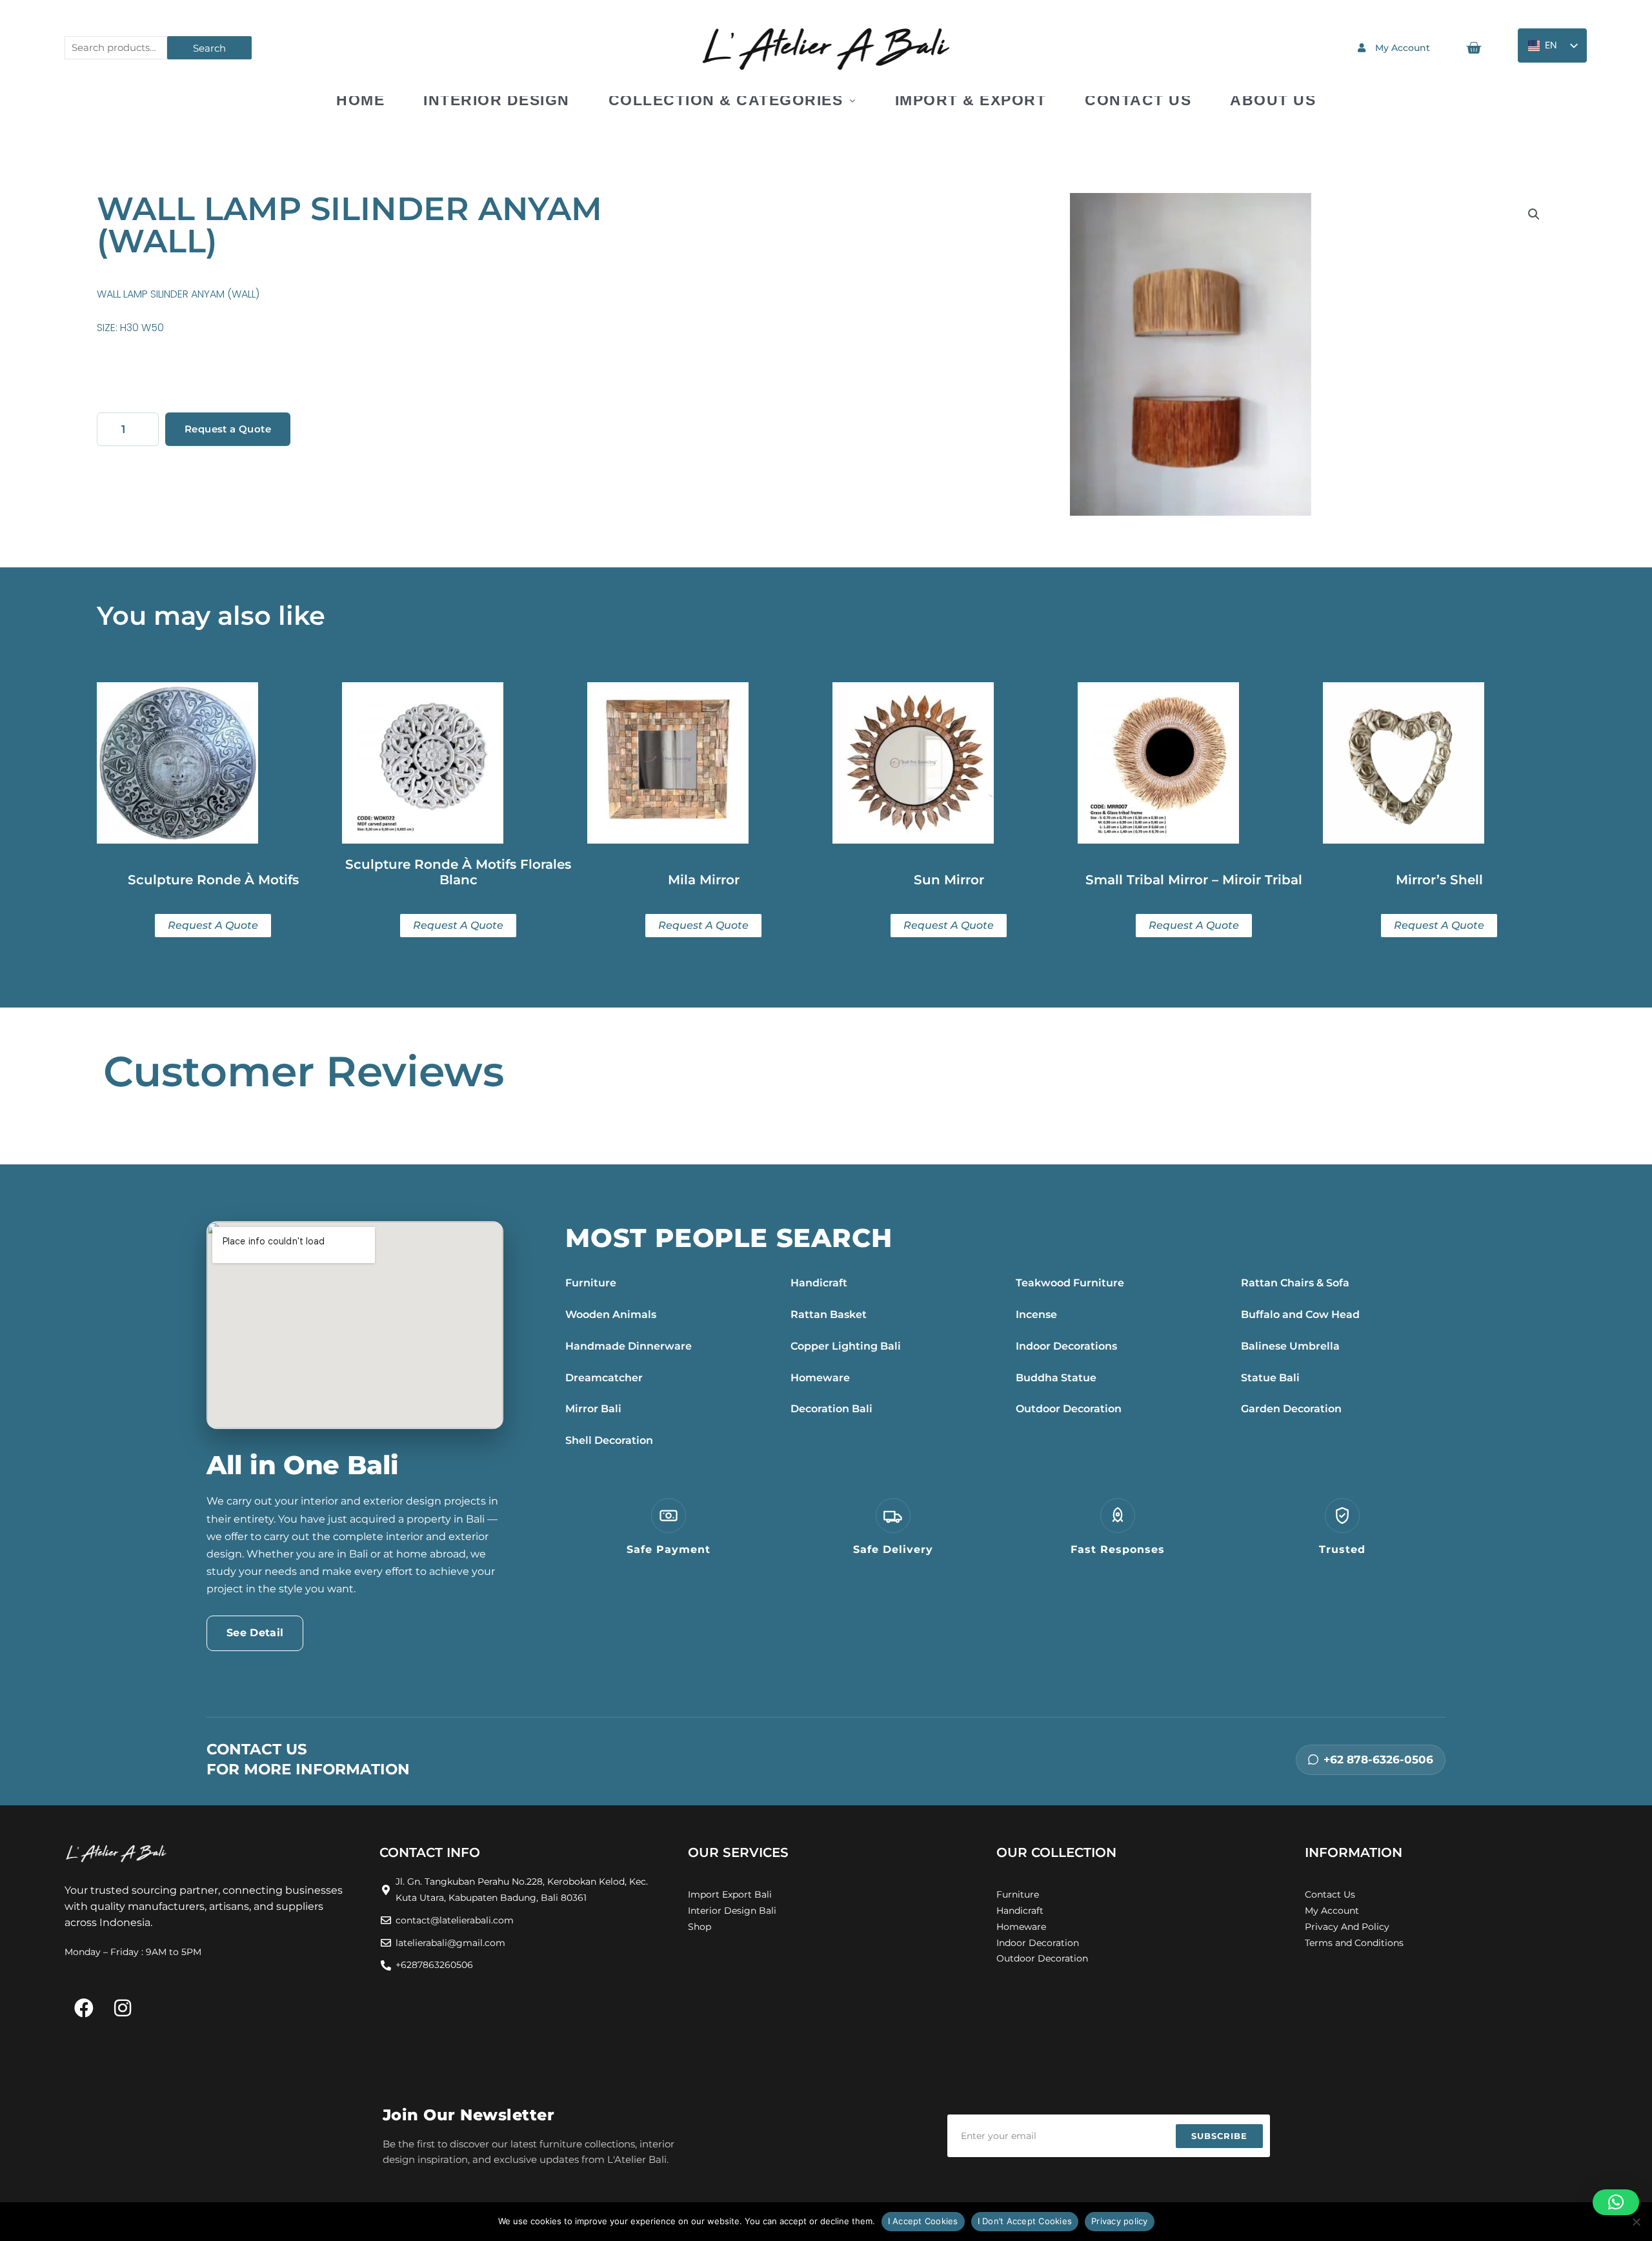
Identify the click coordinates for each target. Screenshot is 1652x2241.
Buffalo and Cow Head (1300, 1314)
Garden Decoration (1291, 1409)
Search (209, 48)
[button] (1534, 214)
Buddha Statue (1056, 1378)
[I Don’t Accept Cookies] (1636, 2222)
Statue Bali (1270, 1378)
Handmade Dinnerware (629, 1346)
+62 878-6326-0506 (1378, 1759)
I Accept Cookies (923, 2221)
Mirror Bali (593, 1409)
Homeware (820, 1378)
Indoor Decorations (1066, 1346)
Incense (1036, 1314)
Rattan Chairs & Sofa (1295, 1283)
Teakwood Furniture (1070, 1283)
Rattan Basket (829, 1314)
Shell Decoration (609, 1440)
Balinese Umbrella (1290, 1346)
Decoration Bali (831, 1409)
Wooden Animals (611, 1314)
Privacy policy (1120, 2221)
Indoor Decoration (1038, 1943)
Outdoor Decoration (1069, 1409)
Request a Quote (228, 429)
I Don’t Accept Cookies (1025, 2221)
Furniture (591, 1283)
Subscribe (1219, 2136)
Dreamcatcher (604, 1378)
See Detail (255, 1633)
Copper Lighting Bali (846, 1346)
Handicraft (819, 1283)
